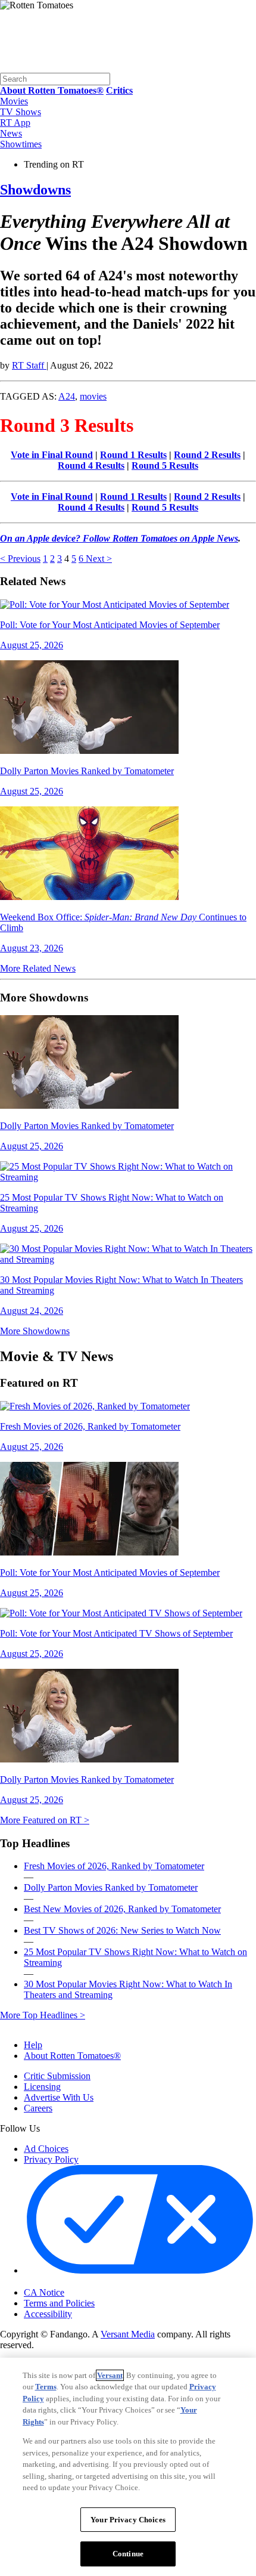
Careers (38, 2108)
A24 (67, 396)
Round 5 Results (165, 466)
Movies (14, 101)
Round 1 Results (133, 455)
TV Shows (21, 112)
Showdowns (35, 190)
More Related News (38, 968)
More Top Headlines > (43, 2015)
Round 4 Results (91, 466)
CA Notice (44, 2292)
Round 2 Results (207, 455)
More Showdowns (35, 1331)
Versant (110, 2375)
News (11, 133)
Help (33, 2045)
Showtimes (21, 144)
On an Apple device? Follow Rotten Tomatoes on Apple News (119, 538)
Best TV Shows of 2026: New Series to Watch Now (122, 1930)
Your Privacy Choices (74, 2282)
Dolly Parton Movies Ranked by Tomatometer (111, 1887)
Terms (46, 2387)
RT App (15, 123)
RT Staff (29, 365)
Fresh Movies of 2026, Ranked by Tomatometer (114, 1866)
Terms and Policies (59, 2303)
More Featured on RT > (45, 1820)
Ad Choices (46, 2149)
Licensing (42, 2087)
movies (93, 396)
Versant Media (128, 2334)
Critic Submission (57, 2076)
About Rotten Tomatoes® (72, 2056)
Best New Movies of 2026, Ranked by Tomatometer (122, 1909)
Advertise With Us (59, 2097)
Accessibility (48, 2314)
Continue (128, 2554)
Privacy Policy (51, 2159)
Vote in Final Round (52, 455)
